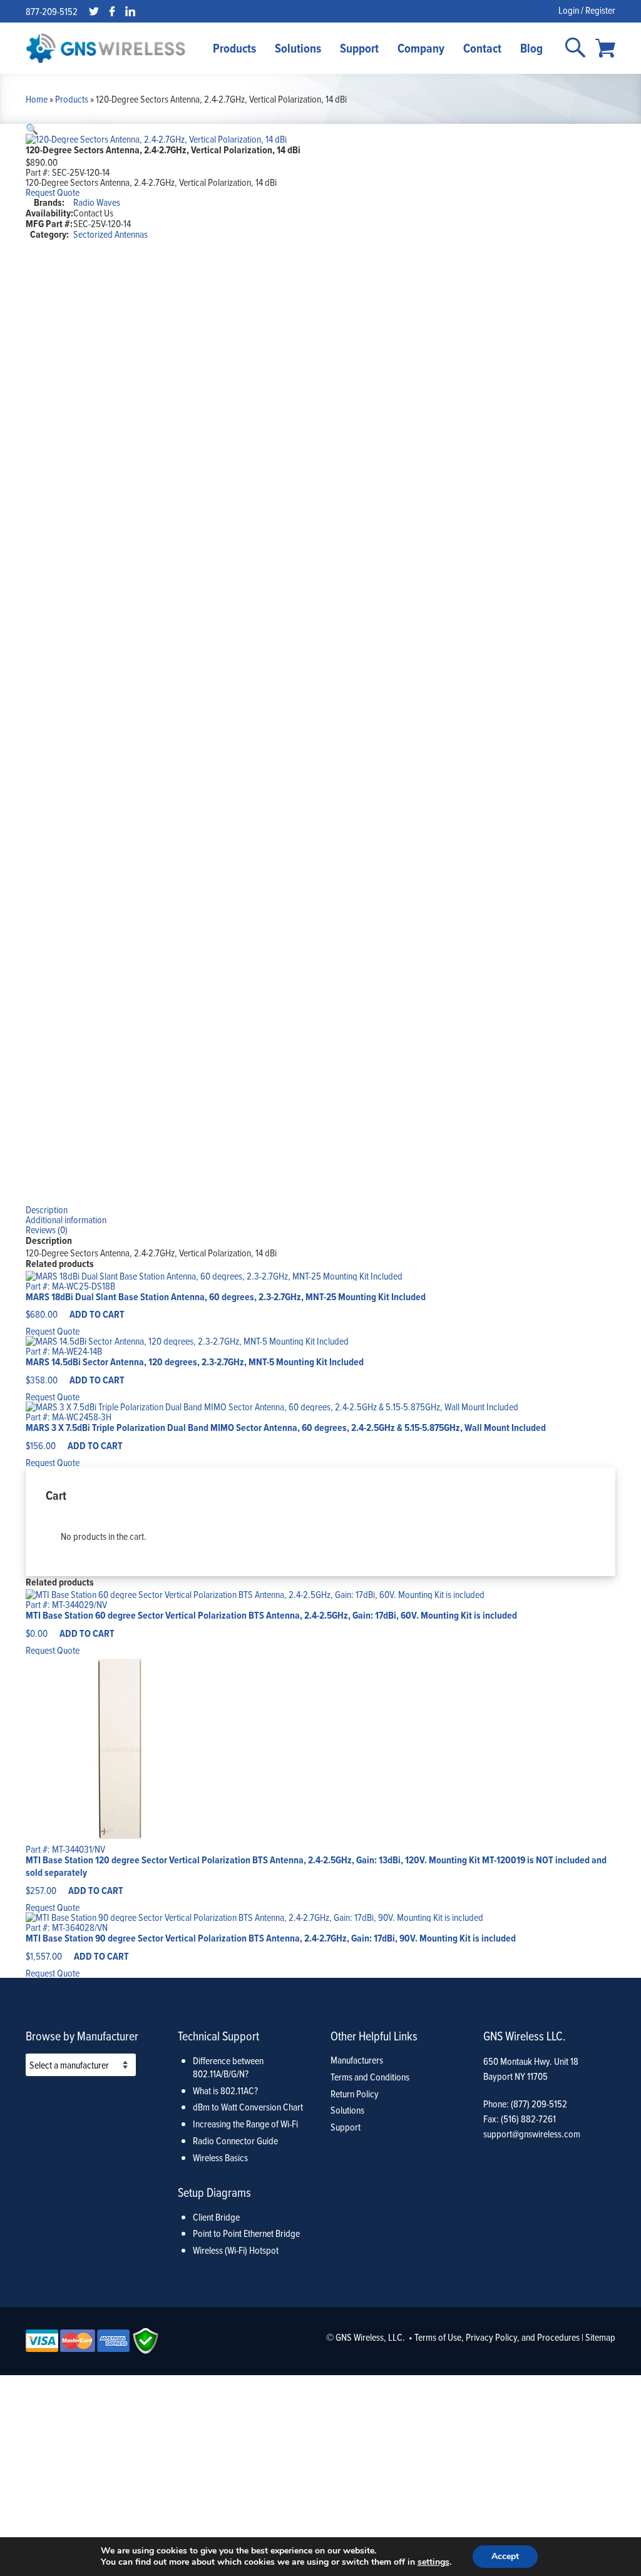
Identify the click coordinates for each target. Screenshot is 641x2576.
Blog (531, 48)
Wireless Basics (220, 2157)
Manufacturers (357, 2060)
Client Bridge (216, 2217)
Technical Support (218, 2036)
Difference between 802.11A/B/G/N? (228, 2067)
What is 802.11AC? (225, 2090)
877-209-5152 (52, 11)
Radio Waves (97, 202)
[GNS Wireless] (106, 48)
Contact (482, 48)
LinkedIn (130, 11)
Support (359, 48)
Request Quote (53, 192)
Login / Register (587, 10)
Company (421, 48)
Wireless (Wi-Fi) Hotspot (236, 2250)
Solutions (298, 48)
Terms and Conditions (370, 2077)
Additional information (66, 1219)
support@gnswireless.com (532, 2134)
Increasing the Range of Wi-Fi (245, 2124)
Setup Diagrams (214, 2192)
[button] (32, 129)
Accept (505, 2556)
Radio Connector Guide (235, 2141)
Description (47, 1209)
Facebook (112, 11)
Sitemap (600, 2337)
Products (234, 48)
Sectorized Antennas (110, 234)
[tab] (320, 1209)
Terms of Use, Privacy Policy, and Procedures (497, 2337)
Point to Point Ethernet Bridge (246, 2233)
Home (37, 99)
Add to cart (97, 1314)
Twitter (94, 11)
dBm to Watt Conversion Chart (248, 2107)
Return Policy (355, 2094)
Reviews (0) (47, 1229)
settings (433, 2562)
